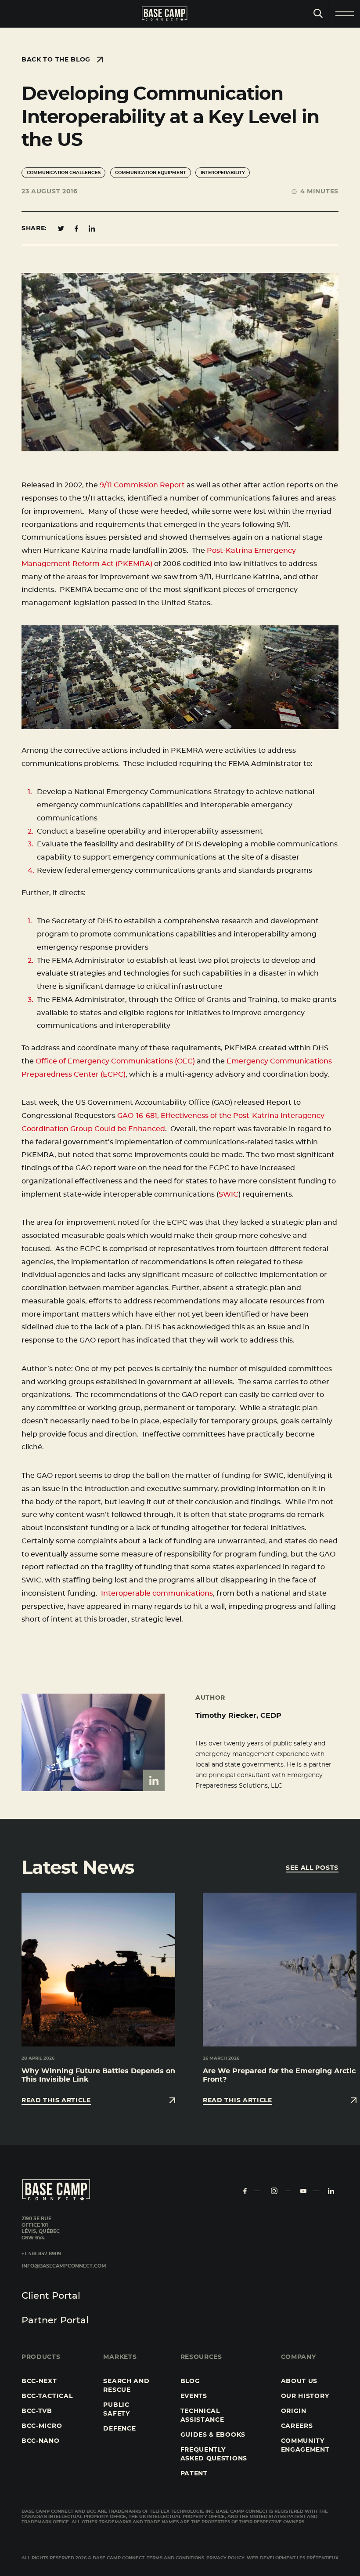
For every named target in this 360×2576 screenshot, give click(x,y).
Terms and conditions (175, 2558)
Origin (294, 2411)
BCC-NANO (41, 2441)
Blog (190, 2381)
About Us (299, 2381)
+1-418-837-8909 (41, 2254)
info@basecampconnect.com (64, 2266)
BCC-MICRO (42, 2426)
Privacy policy (225, 2558)
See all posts (312, 1868)
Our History (305, 2396)
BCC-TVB (37, 2411)
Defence (119, 2429)
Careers (297, 2426)
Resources (201, 2357)
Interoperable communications (157, 1593)
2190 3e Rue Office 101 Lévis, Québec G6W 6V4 (41, 2228)
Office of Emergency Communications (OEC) (115, 1061)
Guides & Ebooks (213, 2435)
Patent (194, 2474)
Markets (120, 2357)
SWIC (229, 1194)
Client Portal (51, 2296)
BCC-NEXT (39, 2381)
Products (41, 2357)
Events (194, 2396)
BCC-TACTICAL (47, 2396)
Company (299, 2357)
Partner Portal (55, 2320)
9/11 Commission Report (141, 485)
